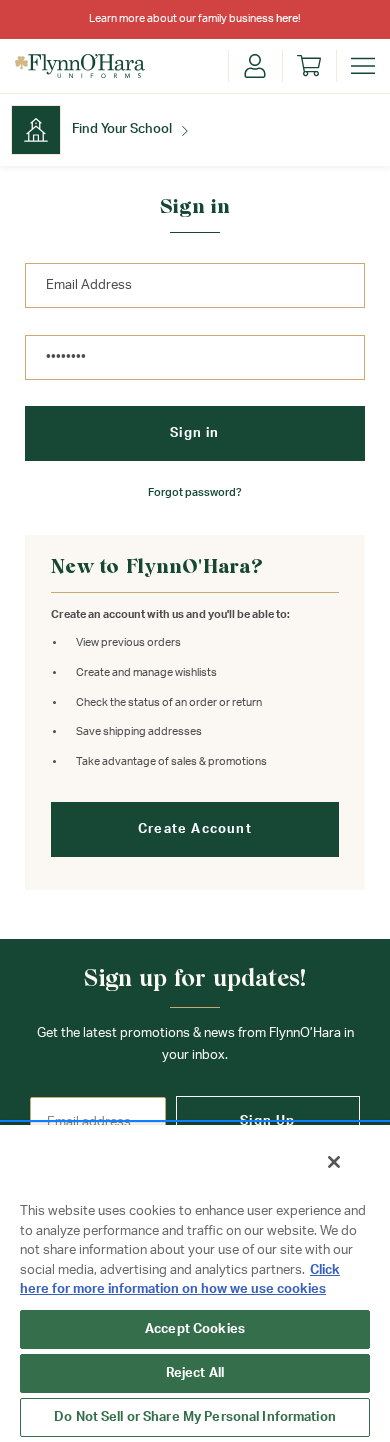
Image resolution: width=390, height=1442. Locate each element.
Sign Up (267, 1121)
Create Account (195, 829)
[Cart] (309, 66)
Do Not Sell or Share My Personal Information (195, 1417)
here (287, 18)
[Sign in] (255, 66)
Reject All (195, 1373)
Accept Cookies (195, 1329)
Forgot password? (195, 492)
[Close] (334, 1162)
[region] (195, 1282)
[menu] (363, 66)
